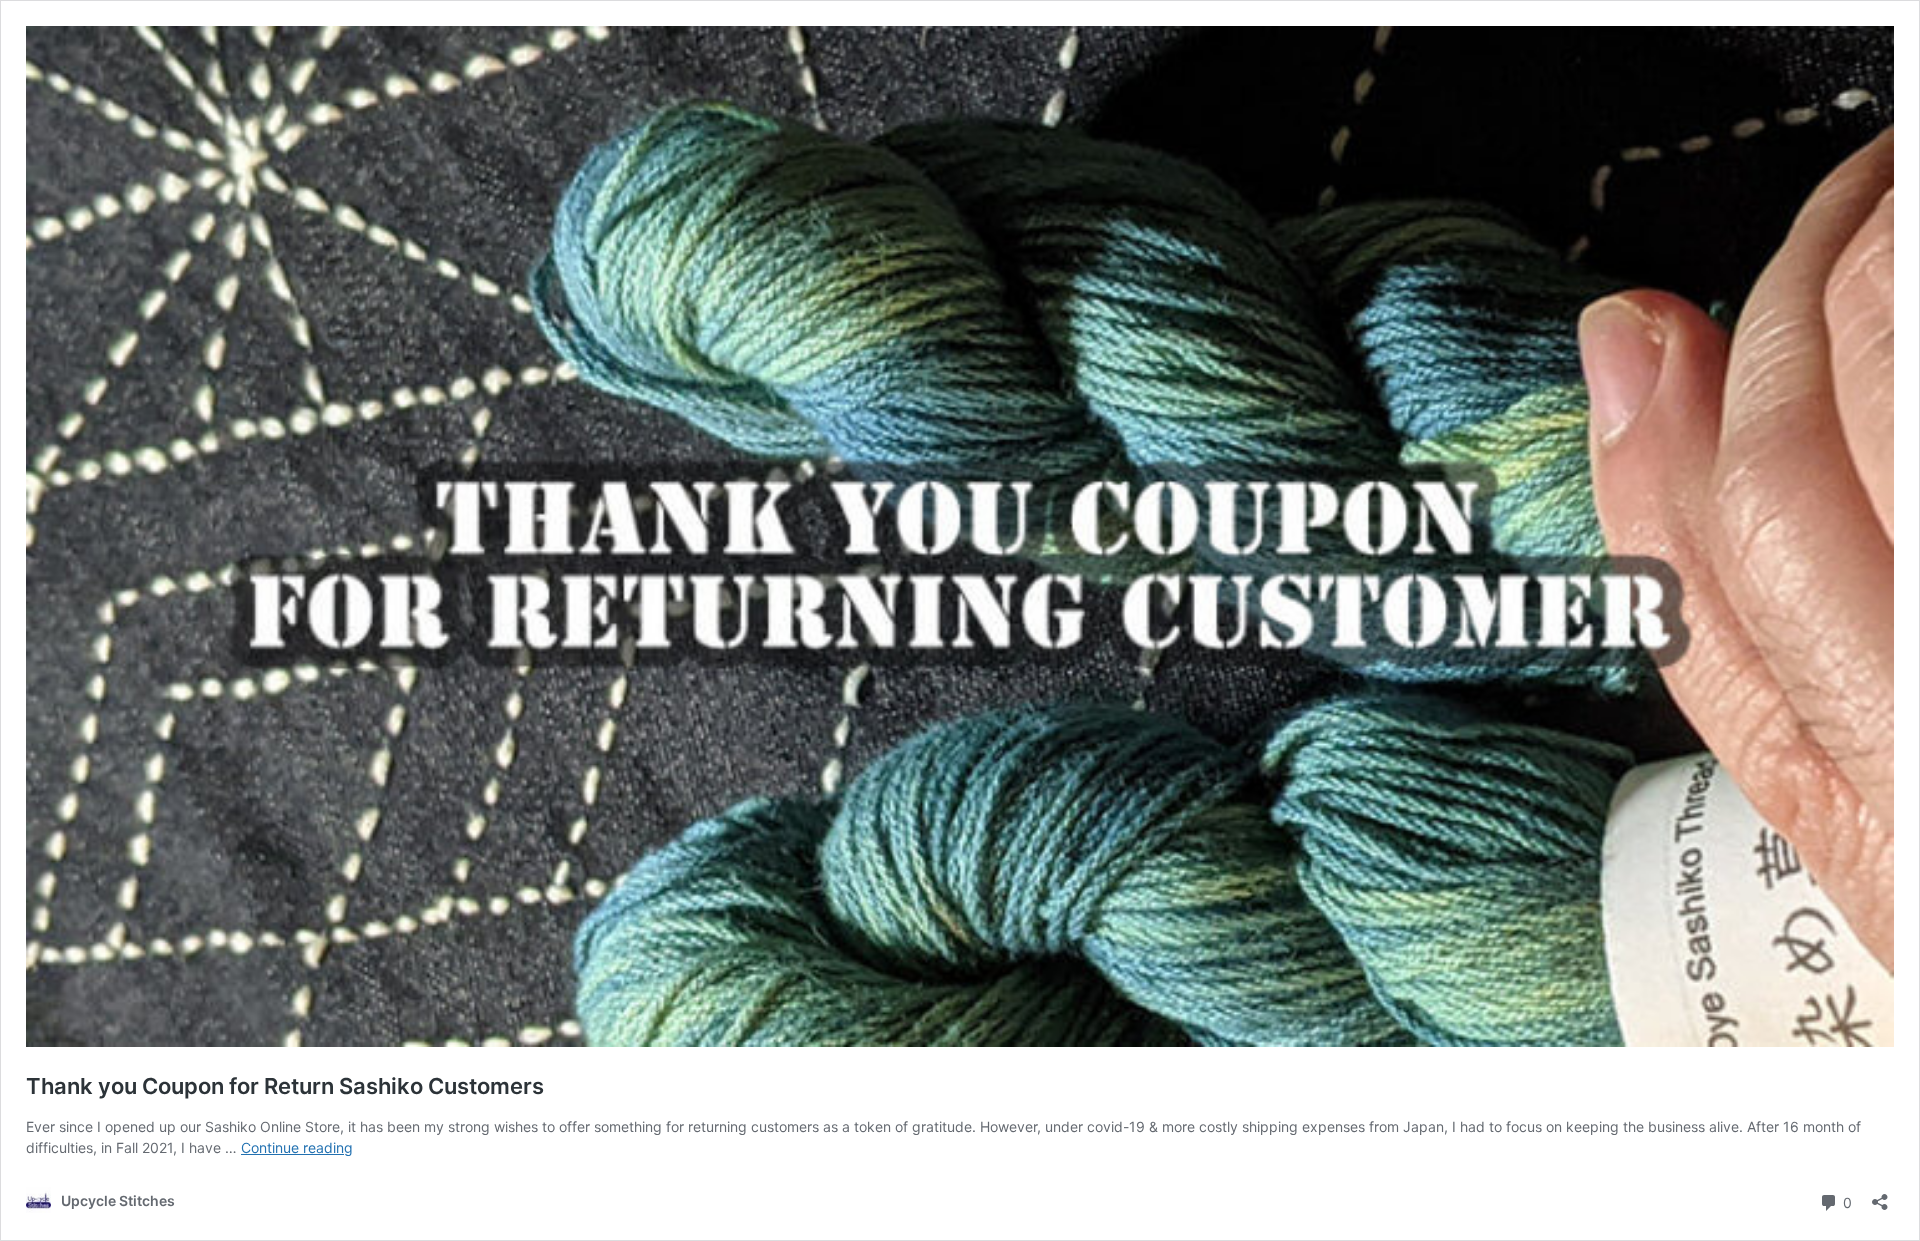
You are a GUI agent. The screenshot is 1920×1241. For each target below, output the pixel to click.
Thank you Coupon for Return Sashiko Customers (285, 1086)
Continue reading (297, 1147)
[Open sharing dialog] (1880, 1195)
